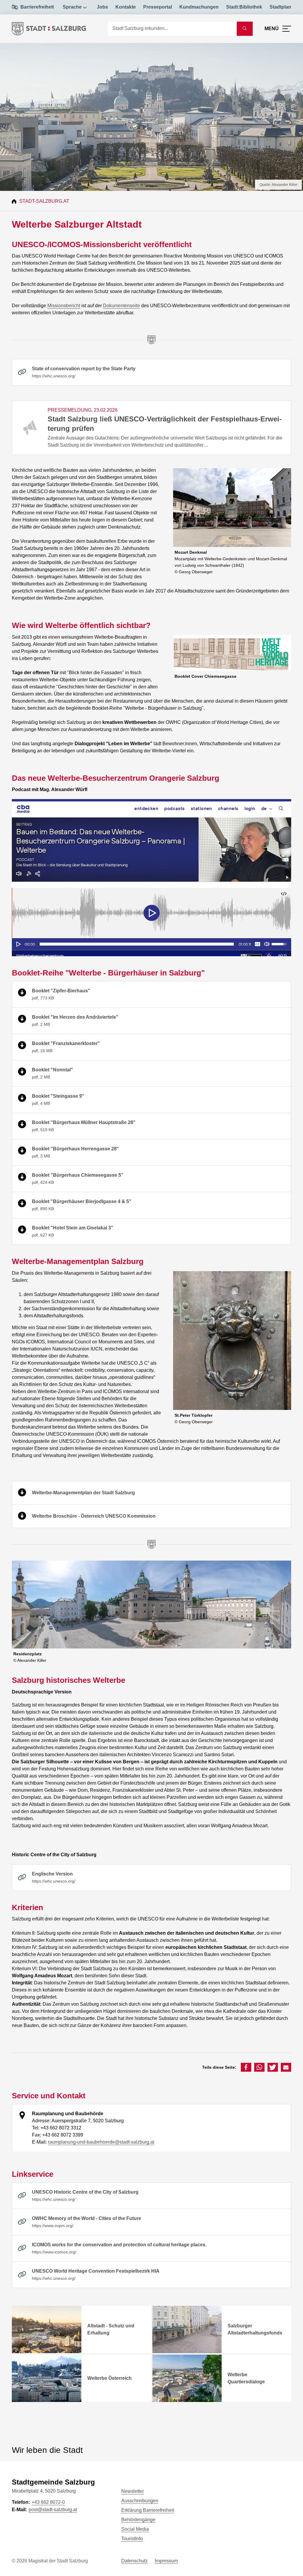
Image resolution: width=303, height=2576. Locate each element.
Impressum (166, 2561)
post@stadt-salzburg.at (53, 2510)
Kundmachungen (199, 7)
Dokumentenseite (121, 306)
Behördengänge (138, 2520)
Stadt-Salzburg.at (44, 201)
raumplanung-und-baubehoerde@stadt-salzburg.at (101, 2142)
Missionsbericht (64, 306)
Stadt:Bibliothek (244, 7)
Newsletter (133, 2491)
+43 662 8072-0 (48, 2502)
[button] (246, 2067)
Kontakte (126, 7)
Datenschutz (134, 2561)
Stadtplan (280, 7)
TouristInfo (132, 2539)
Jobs (102, 7)
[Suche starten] (245, 29)
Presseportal (158, 7)
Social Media (135, 2529)
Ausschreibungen (140, 2501)
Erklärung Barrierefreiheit (148, 2510)
